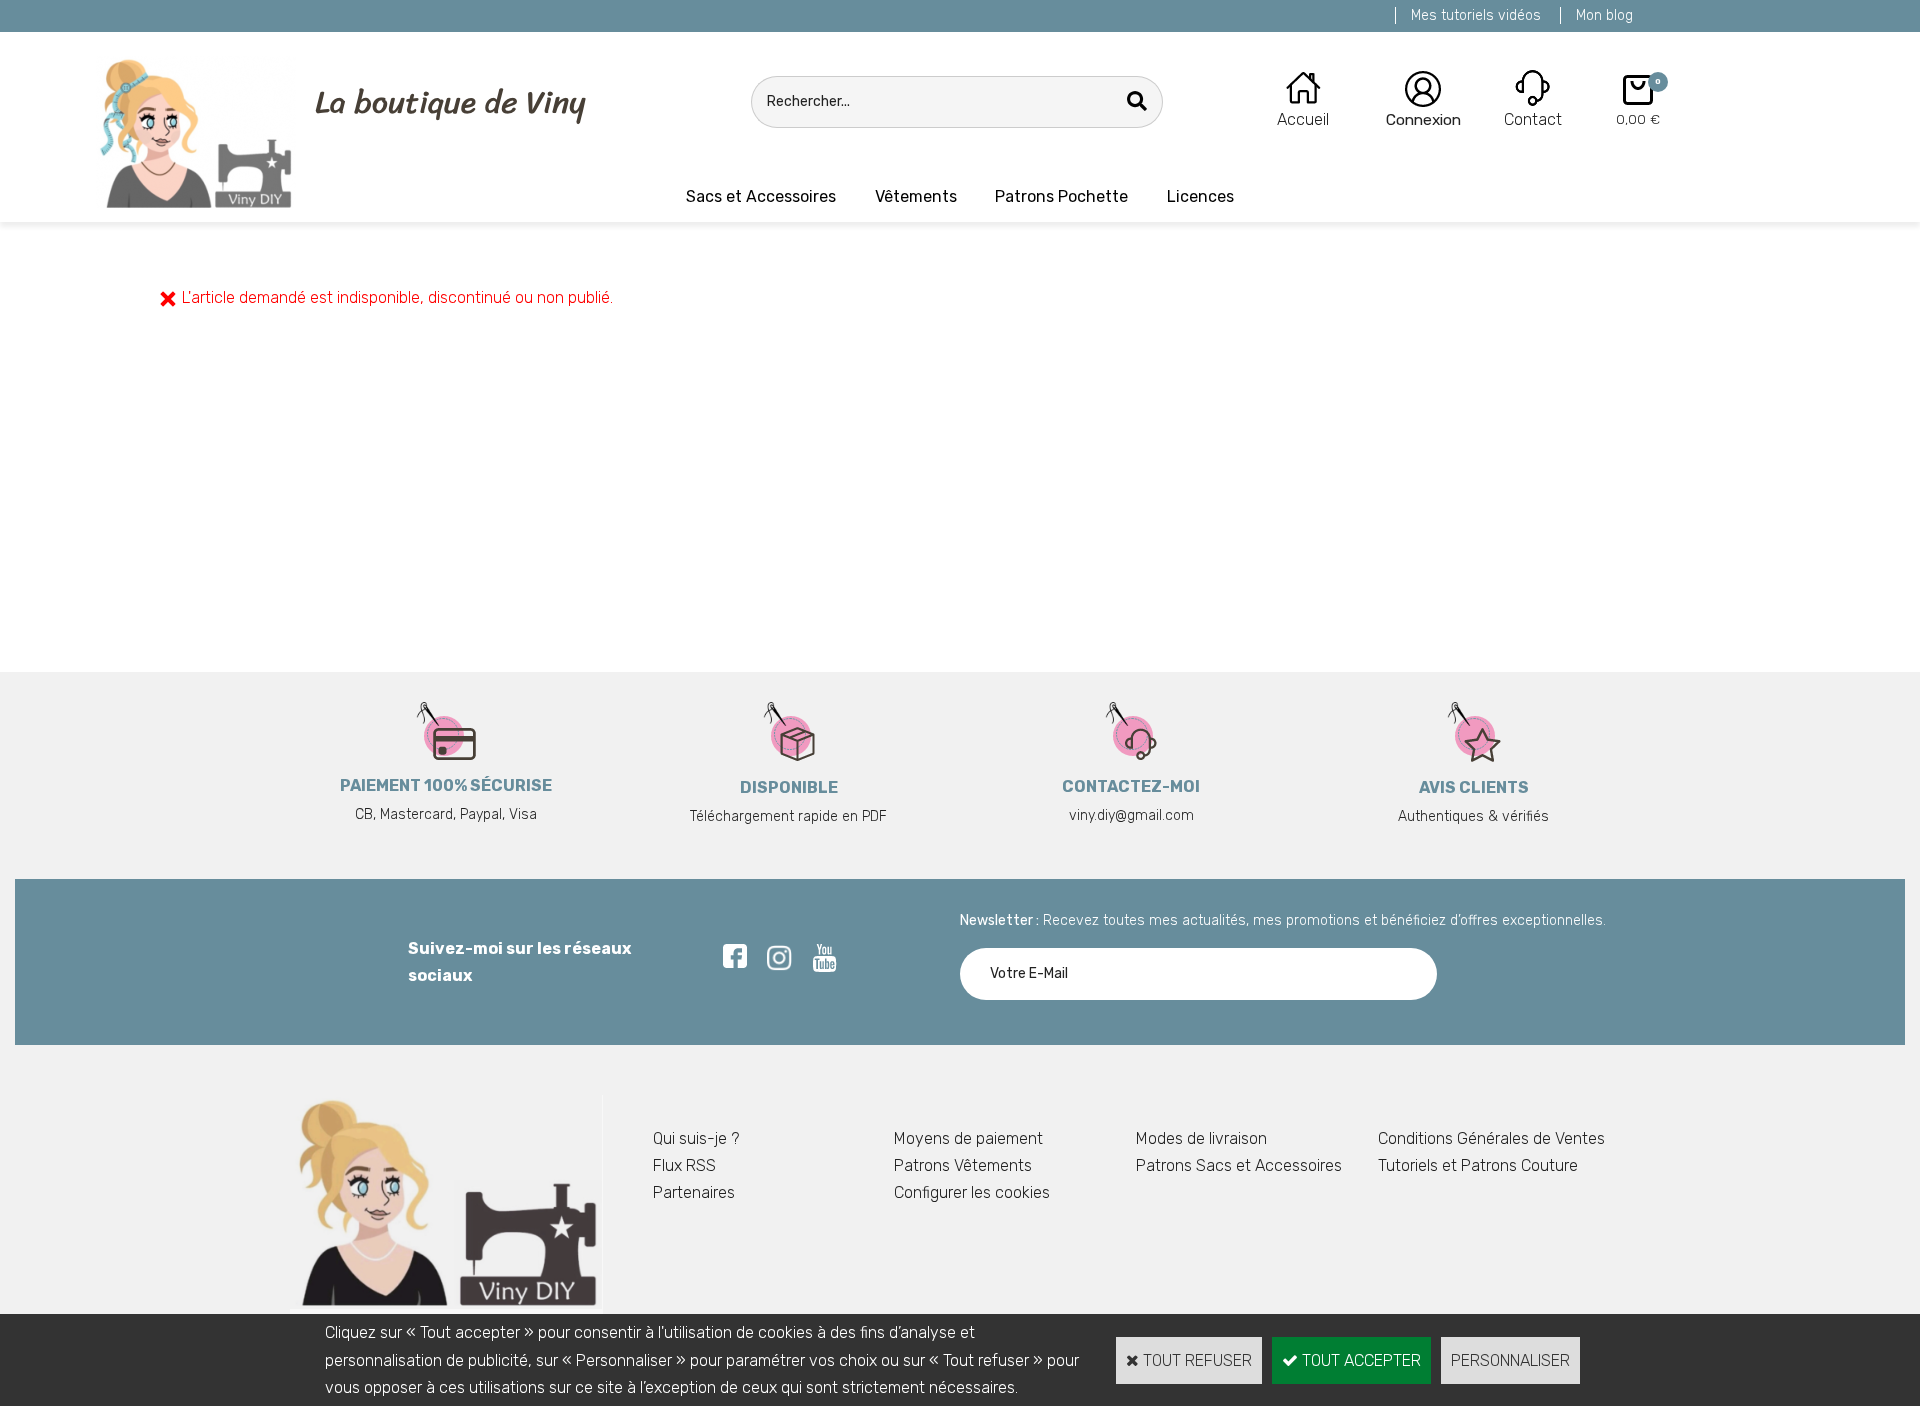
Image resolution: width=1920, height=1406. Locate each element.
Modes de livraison (1201, 1138)
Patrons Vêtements (963, 1165)
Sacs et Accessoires (761, 196)
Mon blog (1604, 15)
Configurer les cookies (972, 1192)
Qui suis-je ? (696, 1138)
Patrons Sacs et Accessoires (1239, 1165)
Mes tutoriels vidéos (1476, 15)
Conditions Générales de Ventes (1491, 1138)
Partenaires (694, 1192)
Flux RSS (684, 1165)
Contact (1533, 119)
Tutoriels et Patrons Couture (1478, 1165)
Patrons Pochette (1061, 196)
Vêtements (916, 196)
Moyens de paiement (968, 1138)
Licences (1200, 196)
